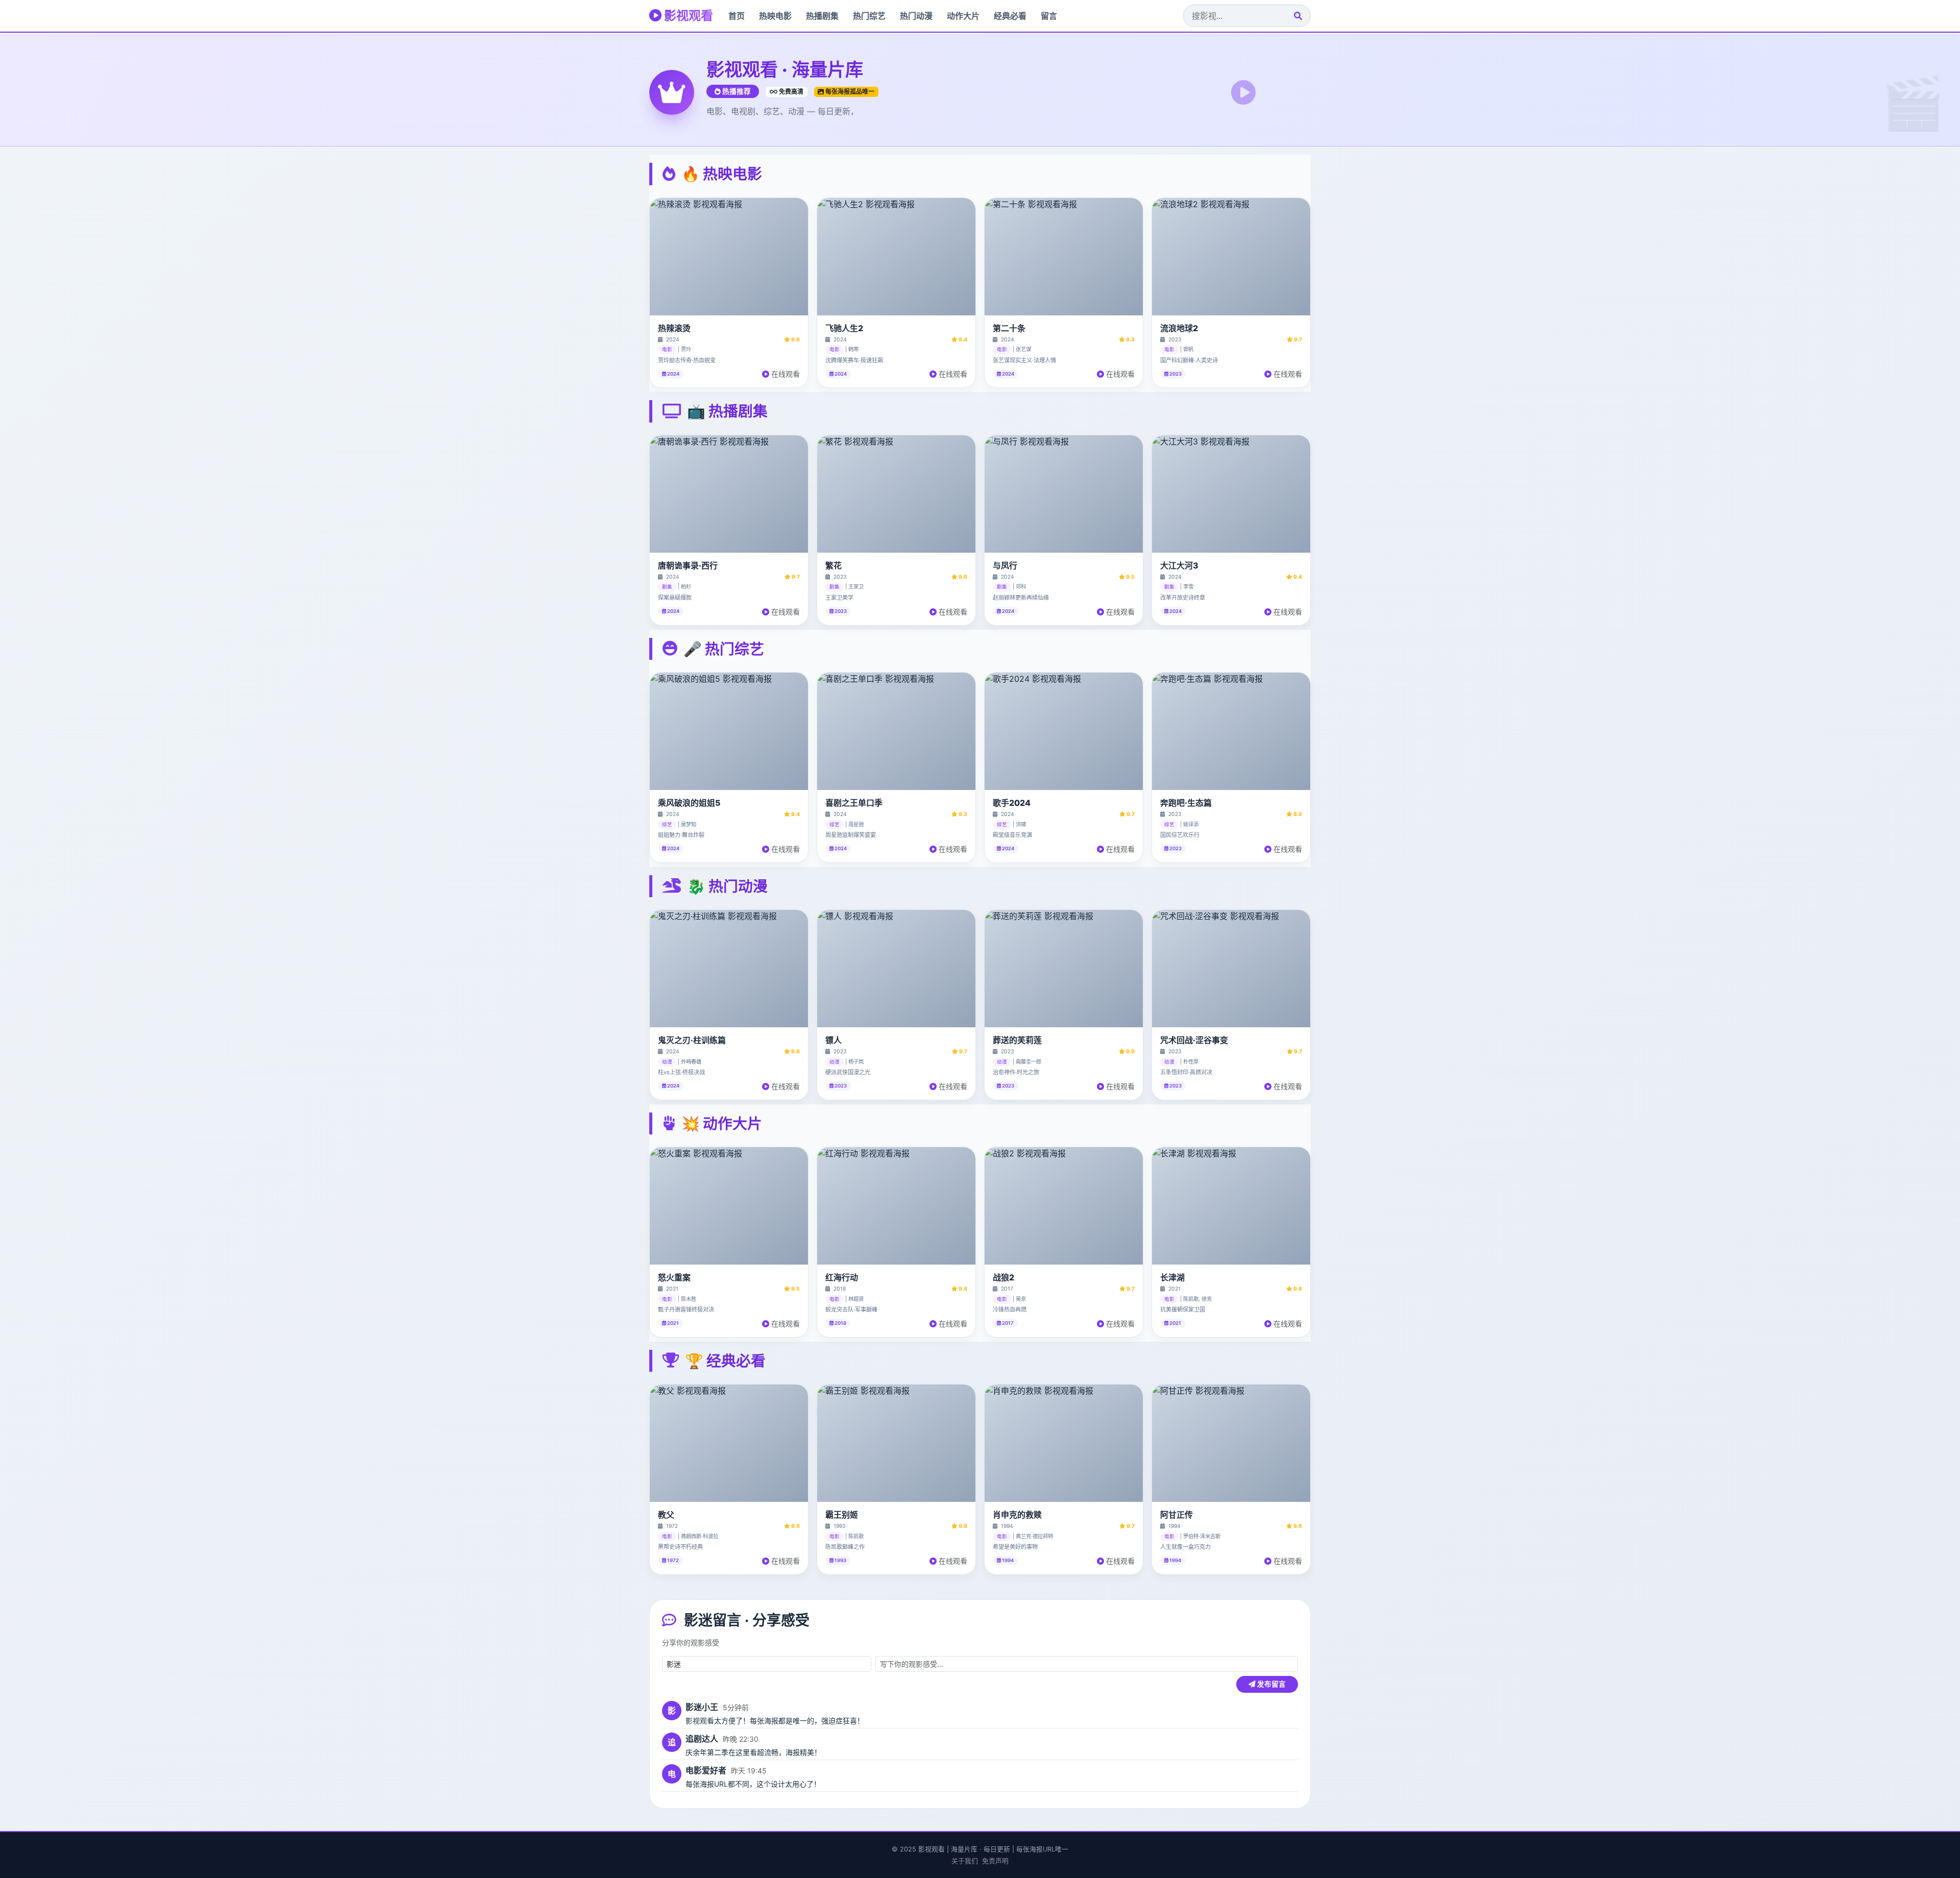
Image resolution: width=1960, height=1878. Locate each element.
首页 (737, 16)
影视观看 (687, 16)
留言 (1049, 16)
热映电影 (775, 16)
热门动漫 (916, 16)
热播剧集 (822, 16)
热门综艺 (869, 16)
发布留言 (1271, 1684)
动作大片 (963, 16)
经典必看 (1010, 16)
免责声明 (995, 1861)
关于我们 (965, 1861)
